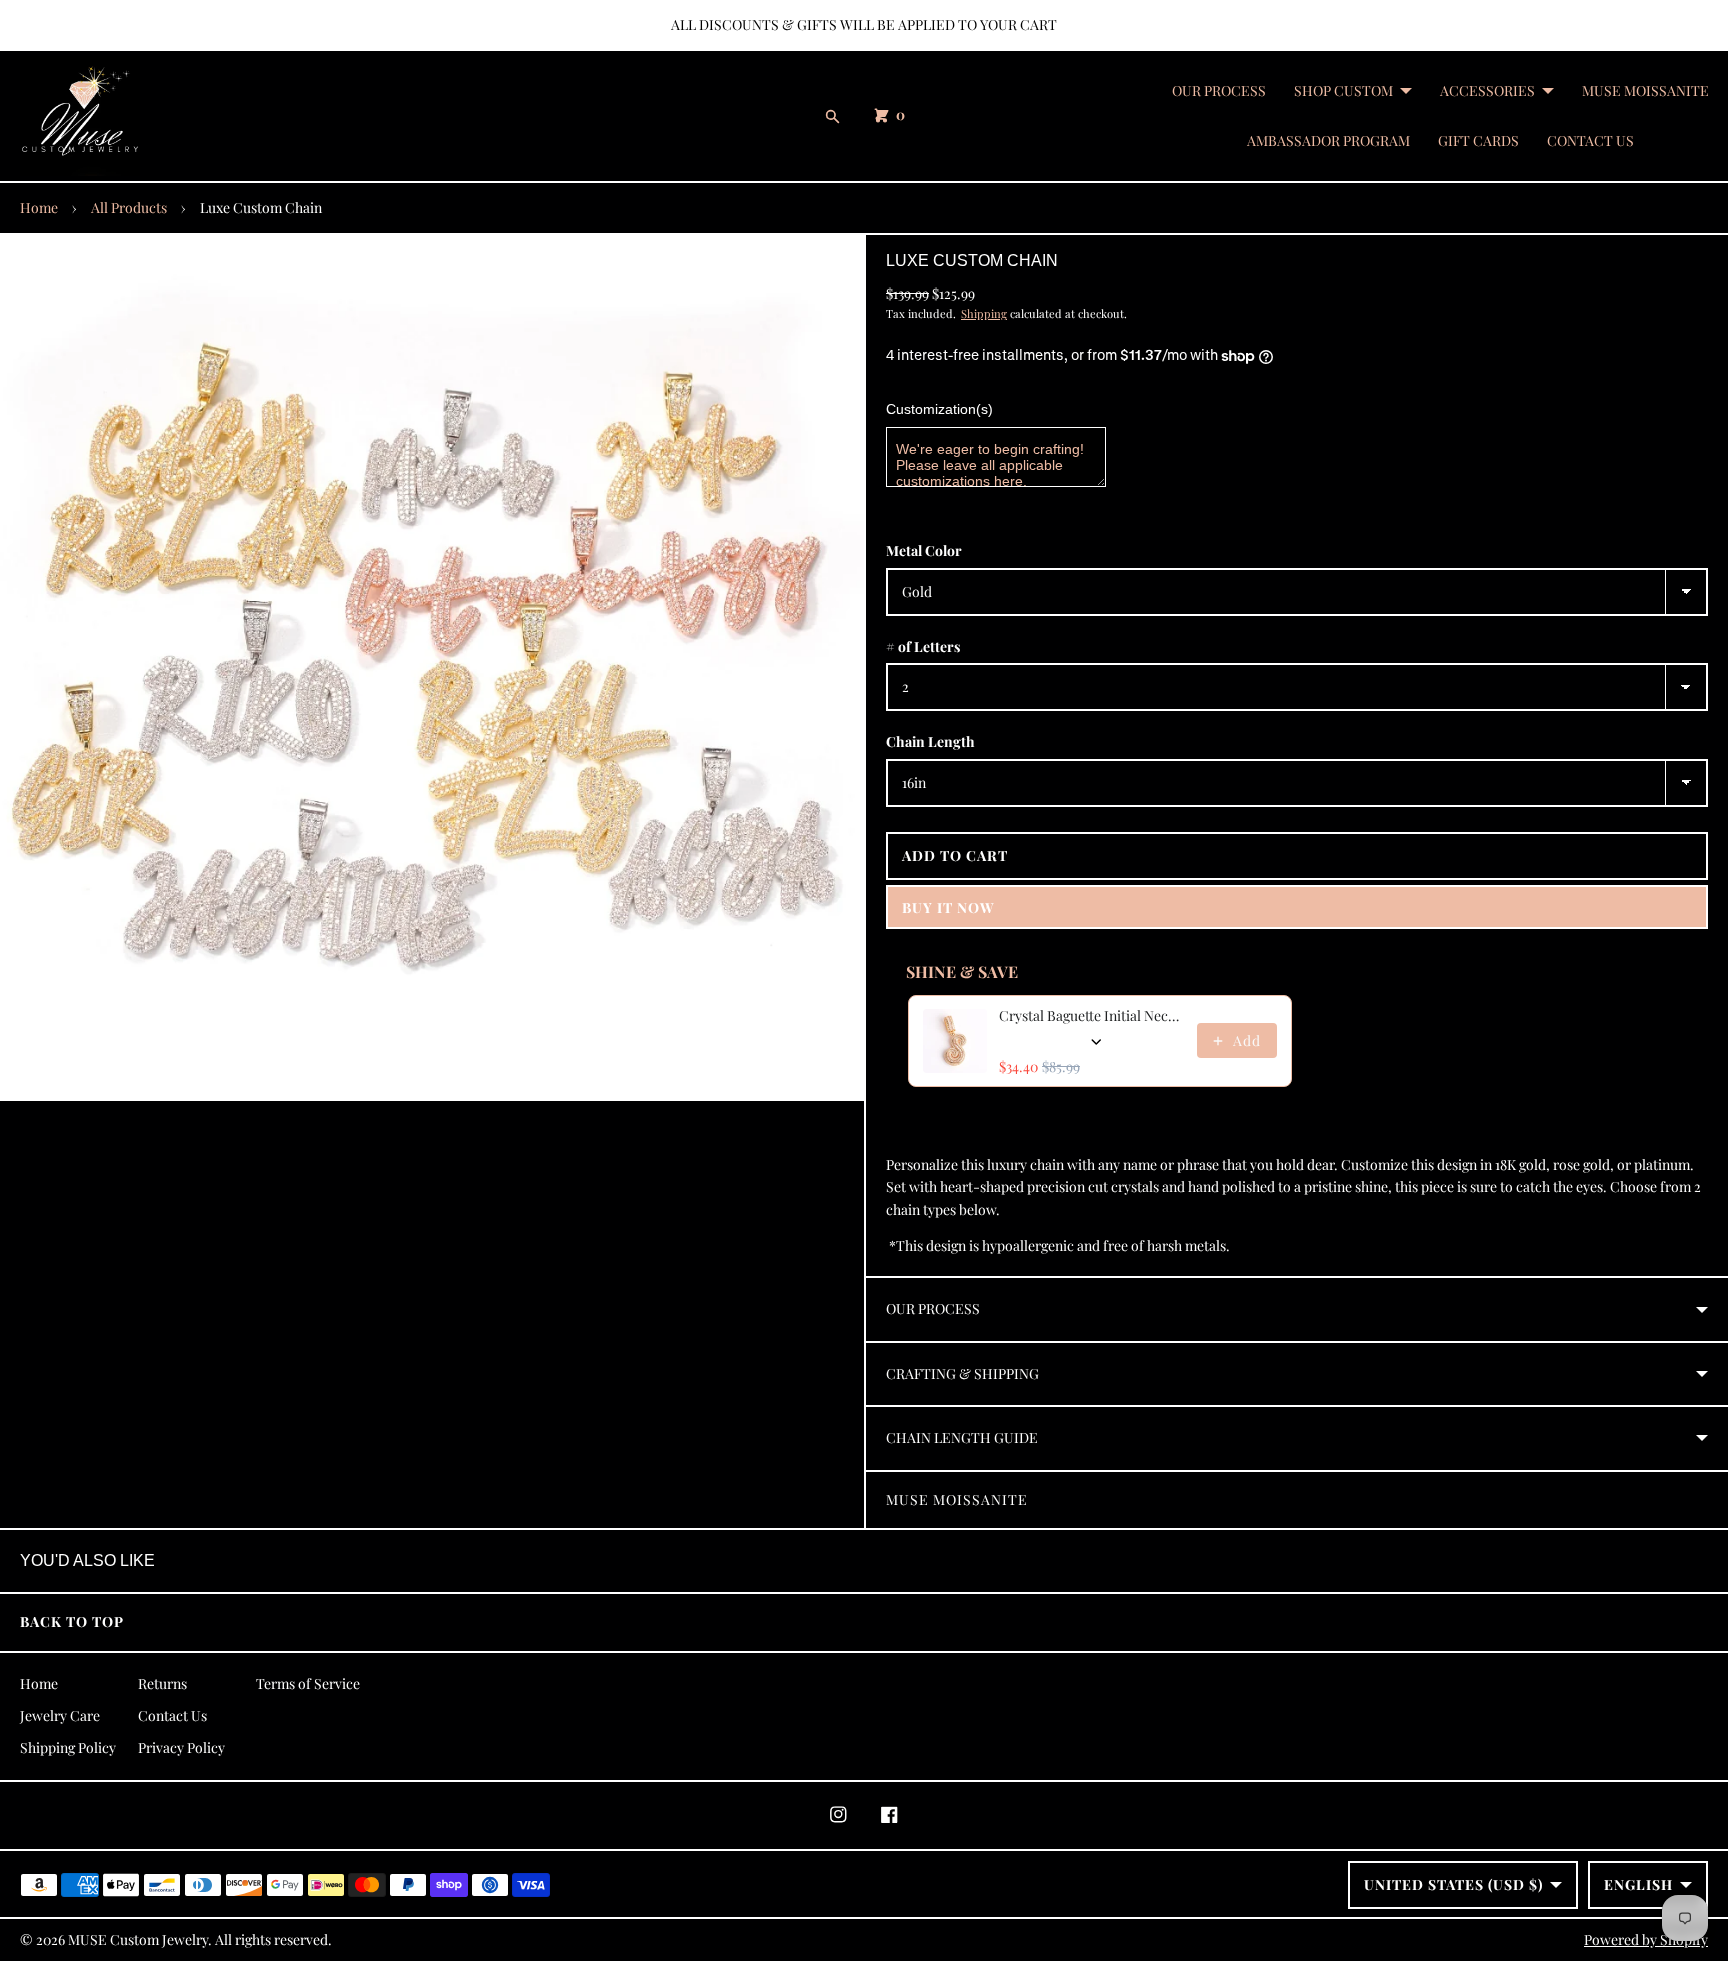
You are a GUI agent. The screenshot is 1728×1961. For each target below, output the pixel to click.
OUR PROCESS (1219, 90)
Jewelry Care (60, 1715)
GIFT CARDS (1478, 140)
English (1638, 1884)
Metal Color (924, 550)
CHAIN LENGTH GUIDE (962, 1437)
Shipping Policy (68, 1747)
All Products (129, 207)
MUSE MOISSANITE (1645, 90)
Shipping (984, 313)
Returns (162, 1683)
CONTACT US (1590, 140)
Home (39, 207)
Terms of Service (308, 1683)
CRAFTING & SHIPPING (962, 1373)
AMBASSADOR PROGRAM (1328, 140)
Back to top (72, 1621)
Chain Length (930, 741)
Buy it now (948, 907)
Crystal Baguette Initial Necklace (1092, 1015)
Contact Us (172, 1715)
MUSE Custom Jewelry (138, 1939)
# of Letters (923, 646)
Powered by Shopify (1646, 1939)
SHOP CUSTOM (1343, 90)
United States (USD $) (1453, 1884)
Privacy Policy (181, 1747)
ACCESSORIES (1487, 90)
